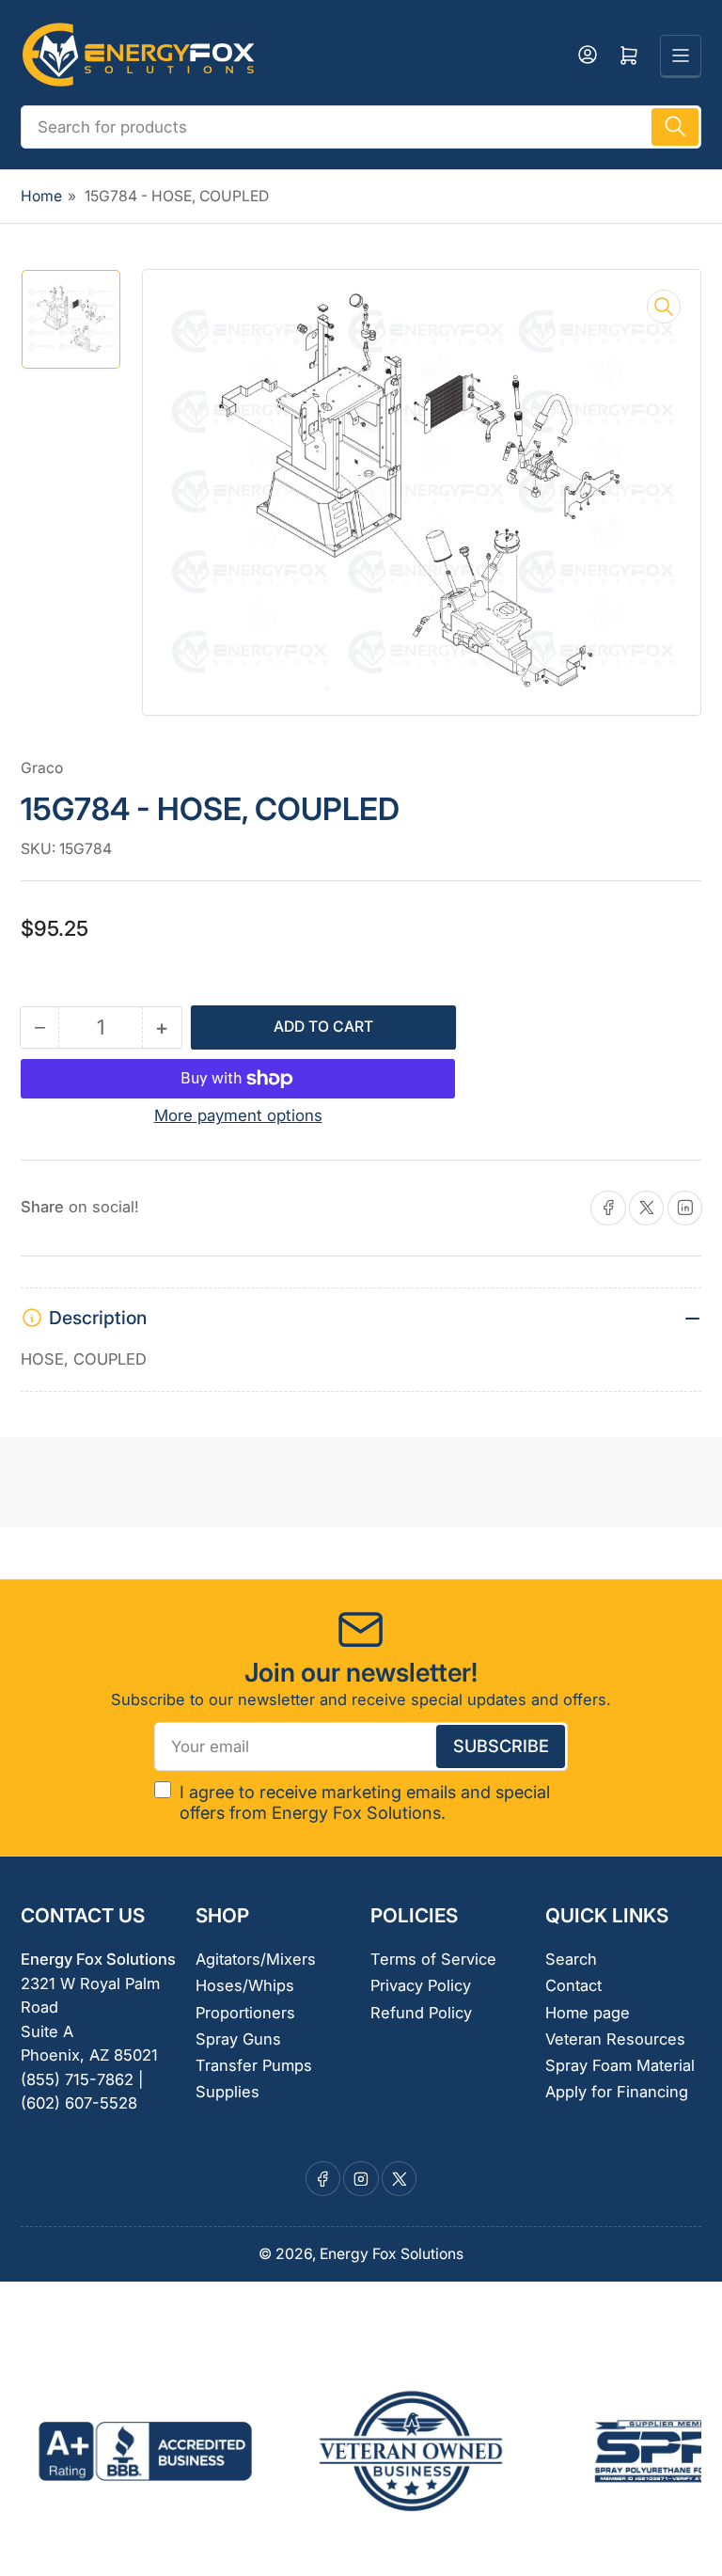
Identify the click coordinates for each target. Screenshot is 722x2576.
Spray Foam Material (620, 2065)
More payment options (238, 1115)
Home (41, 196)
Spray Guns (238, 2039)
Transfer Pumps (254, 2065)
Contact (573, 1985)
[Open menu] (681, 55)
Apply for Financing (617, 2092)
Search (571, 1959)
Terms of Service (433, 1959)
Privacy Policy (421, 1985)
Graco (42, 768)
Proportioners (245, 2013)
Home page (588, 2013)
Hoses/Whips (245, 1985)
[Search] (675, 127)
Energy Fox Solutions (392, 2254)
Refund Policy (421, 2013)
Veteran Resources (615, 2039)
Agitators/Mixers (256, 1959)
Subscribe (501, 1746)
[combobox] (361, 127)
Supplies (228, 2092)
